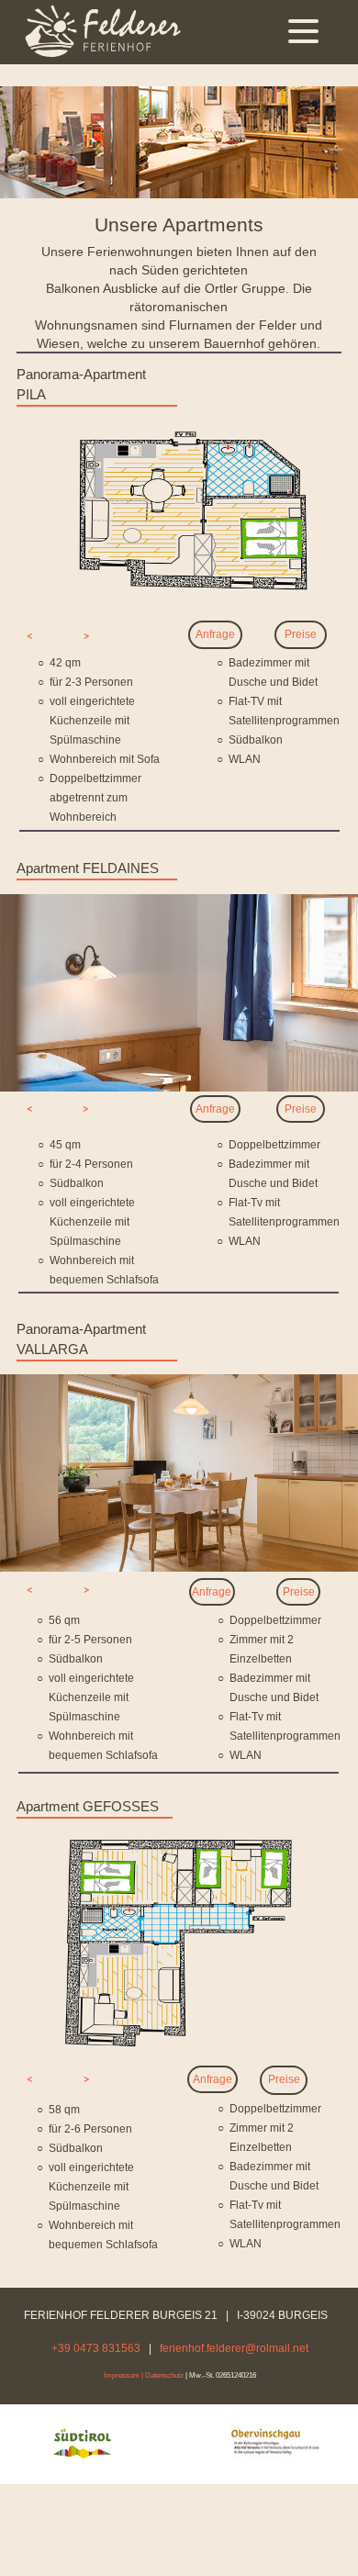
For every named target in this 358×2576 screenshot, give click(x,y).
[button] (30, 636)
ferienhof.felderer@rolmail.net (234, 2348)
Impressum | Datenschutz (144, 2375)
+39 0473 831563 (96, 2348)
